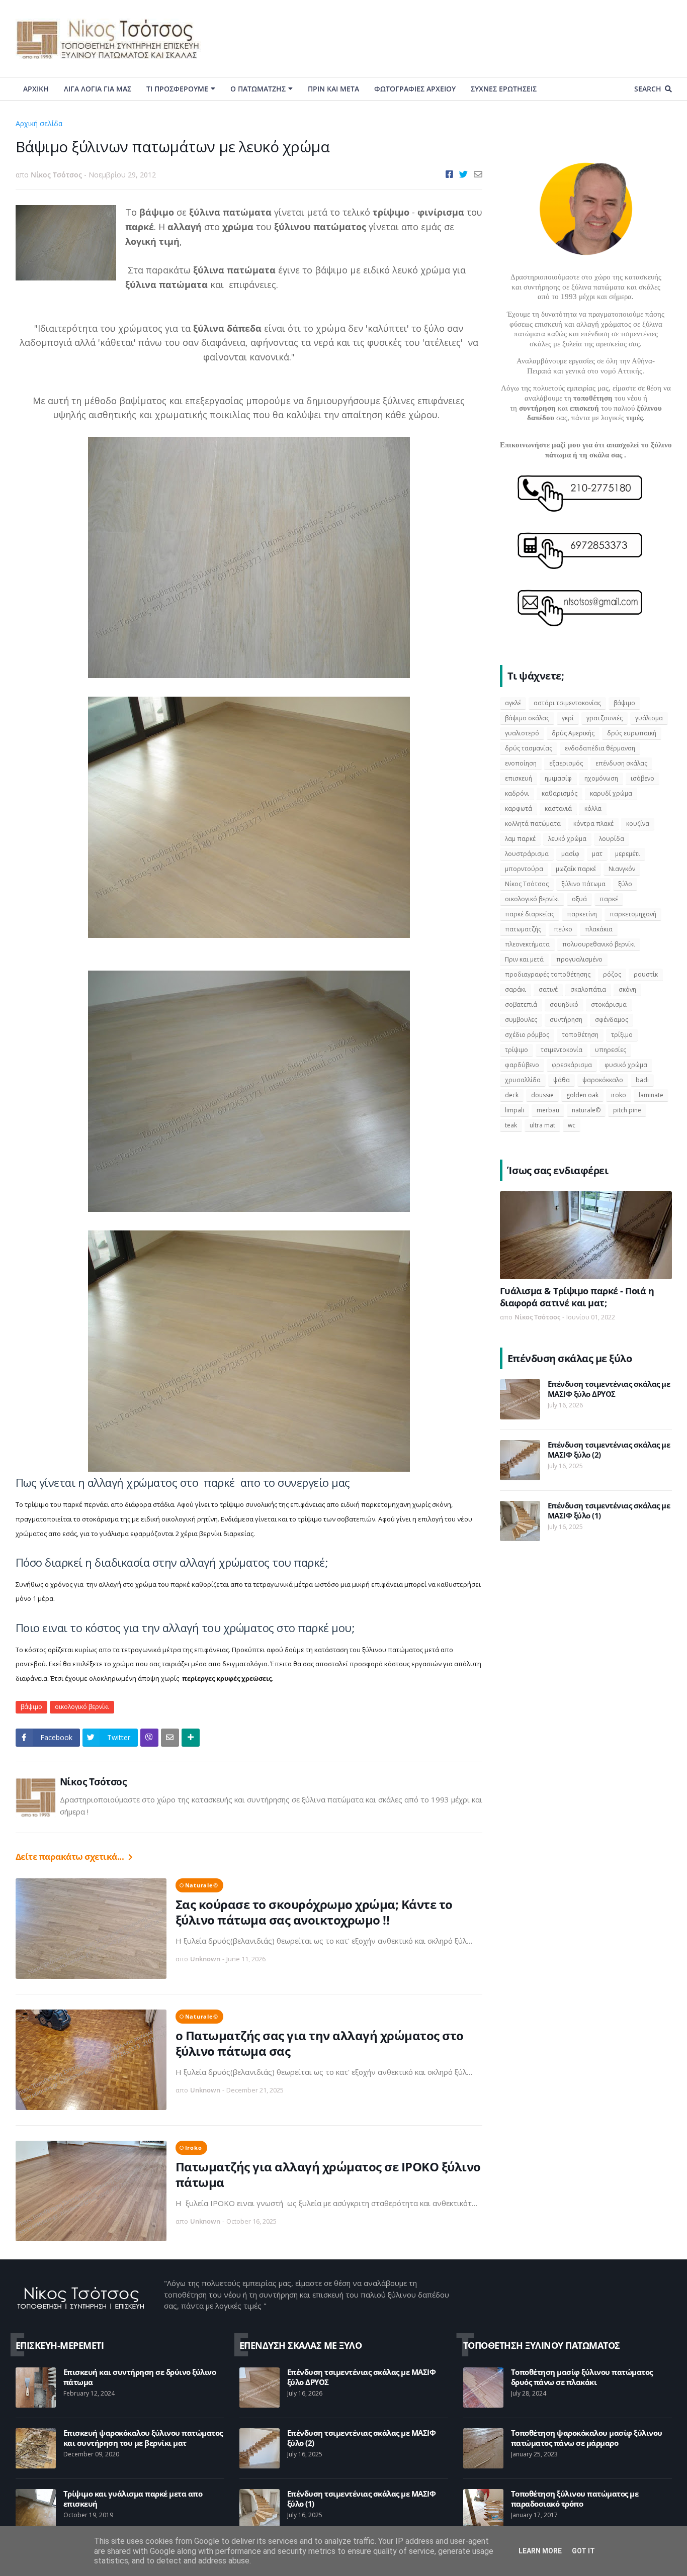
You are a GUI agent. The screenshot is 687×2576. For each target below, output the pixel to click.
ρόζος (612, 974)
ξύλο (625, 884)
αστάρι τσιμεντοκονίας (567, 703)
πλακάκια (599, 929)
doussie (542, 1095)
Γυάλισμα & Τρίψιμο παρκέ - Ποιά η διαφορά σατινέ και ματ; (577, 1297)
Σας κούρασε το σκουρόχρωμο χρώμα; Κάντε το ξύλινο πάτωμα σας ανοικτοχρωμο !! (314, 1912)
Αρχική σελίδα (39, 123)
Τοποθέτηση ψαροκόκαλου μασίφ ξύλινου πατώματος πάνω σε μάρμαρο (587, 2438)
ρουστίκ (646, 974)
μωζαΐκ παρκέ (576, 869)
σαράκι (516, 989)
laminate (651, 1095)
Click (149, 1738)
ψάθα (562, 1080)
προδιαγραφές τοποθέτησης (548, 974)
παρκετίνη (582, 914)
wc (572, 1125)
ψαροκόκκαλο (603, 1080)
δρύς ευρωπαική (632, 733)
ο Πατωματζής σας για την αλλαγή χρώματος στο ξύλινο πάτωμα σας (320, 2043)
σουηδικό (564, 1005)
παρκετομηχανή (633, 914)
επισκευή (519, 778)
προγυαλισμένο (579, 959)
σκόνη (627, 989)
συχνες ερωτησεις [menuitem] (504, 89)
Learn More (540, 2551)
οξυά (579, 899)
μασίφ (570, 854)
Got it (583, 2551)
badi (642, 1080)
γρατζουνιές (605, 718)
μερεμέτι (628, 854)
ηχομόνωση (601, 778)
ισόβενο (642, 778)
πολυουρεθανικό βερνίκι (599, 944)
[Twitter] (463, 174)
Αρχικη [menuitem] (36, 89)
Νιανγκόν (622, 869)
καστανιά (558, 808)
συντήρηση (566, 1020)
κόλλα (593, 808)
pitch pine (627, 1110)
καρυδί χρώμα (611, 793)
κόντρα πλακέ (593, 824)
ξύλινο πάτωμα (583, 884)
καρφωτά (519, 808)
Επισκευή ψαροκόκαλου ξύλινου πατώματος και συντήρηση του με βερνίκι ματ (143, 2438)
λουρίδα (612, 839)
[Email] (478, 174)
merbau (548, 1110)
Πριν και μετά (524, 959)
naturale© (202, 1885)
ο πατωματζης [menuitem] (258, 89)
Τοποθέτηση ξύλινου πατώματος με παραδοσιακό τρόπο (575, 2499)
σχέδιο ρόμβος (527, 1035)
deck (512, 1095)
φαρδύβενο (522, 1065)
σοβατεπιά (521, 1005)
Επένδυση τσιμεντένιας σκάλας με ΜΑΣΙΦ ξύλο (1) (609, 1511)
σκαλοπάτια (588, 989)
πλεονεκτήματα (527, 944)
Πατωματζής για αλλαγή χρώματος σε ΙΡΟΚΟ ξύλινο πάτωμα (328, 2174)
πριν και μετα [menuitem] (333, 89)
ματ (597, 854)
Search (648, 89)
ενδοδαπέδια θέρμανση (600, 748)
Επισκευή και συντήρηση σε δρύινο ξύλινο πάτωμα (140, 2377)
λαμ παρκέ (520, 839)
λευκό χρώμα (567, 839)
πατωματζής (523, 929)
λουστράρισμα (527, 854)
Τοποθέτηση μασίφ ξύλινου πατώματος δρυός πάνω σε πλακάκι (582, 2377)
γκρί (568, 718)
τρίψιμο (517, 1050)
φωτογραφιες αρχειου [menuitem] (415, 89)
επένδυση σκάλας (621, 763)
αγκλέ (513, 703)
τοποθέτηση (580, 1035)
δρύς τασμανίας (529, 748)
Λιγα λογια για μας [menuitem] (98, 89)
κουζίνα (638, 824)
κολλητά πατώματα (533, 824)
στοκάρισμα (609, 1005)
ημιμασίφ (558, 778)
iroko (194, 2148)
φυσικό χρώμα (626, 1065)
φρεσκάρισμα (572, 1065)
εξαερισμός (566, 763)
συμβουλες (521, 1020)
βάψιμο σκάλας (527, 718)
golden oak (582, 1095)
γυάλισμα (649, 718)
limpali (514, 1110)
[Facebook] (449, 174)
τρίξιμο (622, 1035)
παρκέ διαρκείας (530, 914)
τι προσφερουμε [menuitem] (177, 89)
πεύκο (563, 929)
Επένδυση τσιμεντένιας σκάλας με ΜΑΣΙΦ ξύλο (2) (609, 1450)
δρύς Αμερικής (573, 733)
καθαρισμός (560, 793)
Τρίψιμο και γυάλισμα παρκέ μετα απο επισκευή (133, 2499)
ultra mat (542, 1125)
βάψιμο (80, 123)
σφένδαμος (612, 1020)
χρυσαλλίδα (523, 1080)
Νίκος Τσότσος (93, 1782)
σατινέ (548, 989)
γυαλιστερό (522, 733)
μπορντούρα (524, 869)
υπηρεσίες (611, 1050)
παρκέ (609, 899)
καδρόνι (517, 793)
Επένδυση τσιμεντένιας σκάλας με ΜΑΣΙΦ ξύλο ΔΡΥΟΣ (609, 1389)
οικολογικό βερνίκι (82, 1707)
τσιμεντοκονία (562, 1050)
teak (511, 1125)
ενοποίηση (521, 763)
